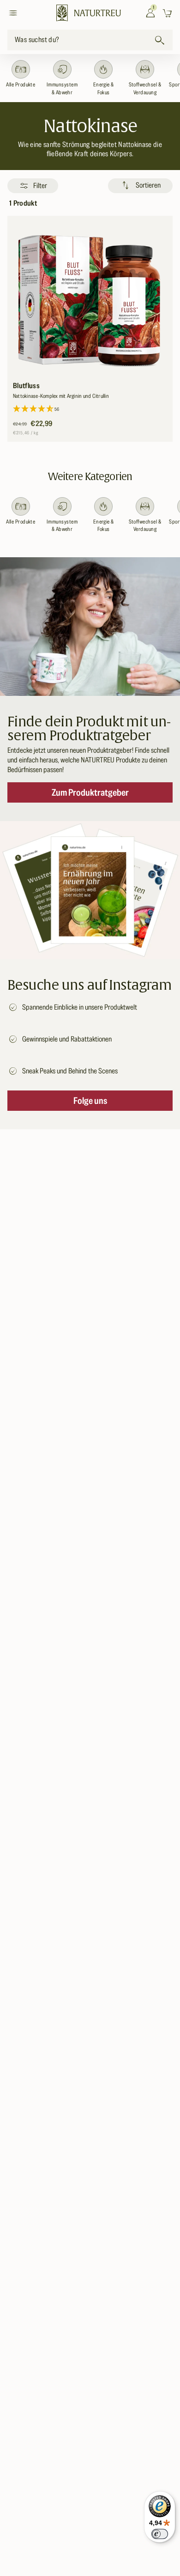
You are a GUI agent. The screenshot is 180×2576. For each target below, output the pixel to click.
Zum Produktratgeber (90, 792)
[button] (15, 13)
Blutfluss (26, 386)
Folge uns (90, 1101)
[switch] (160, 2534)
